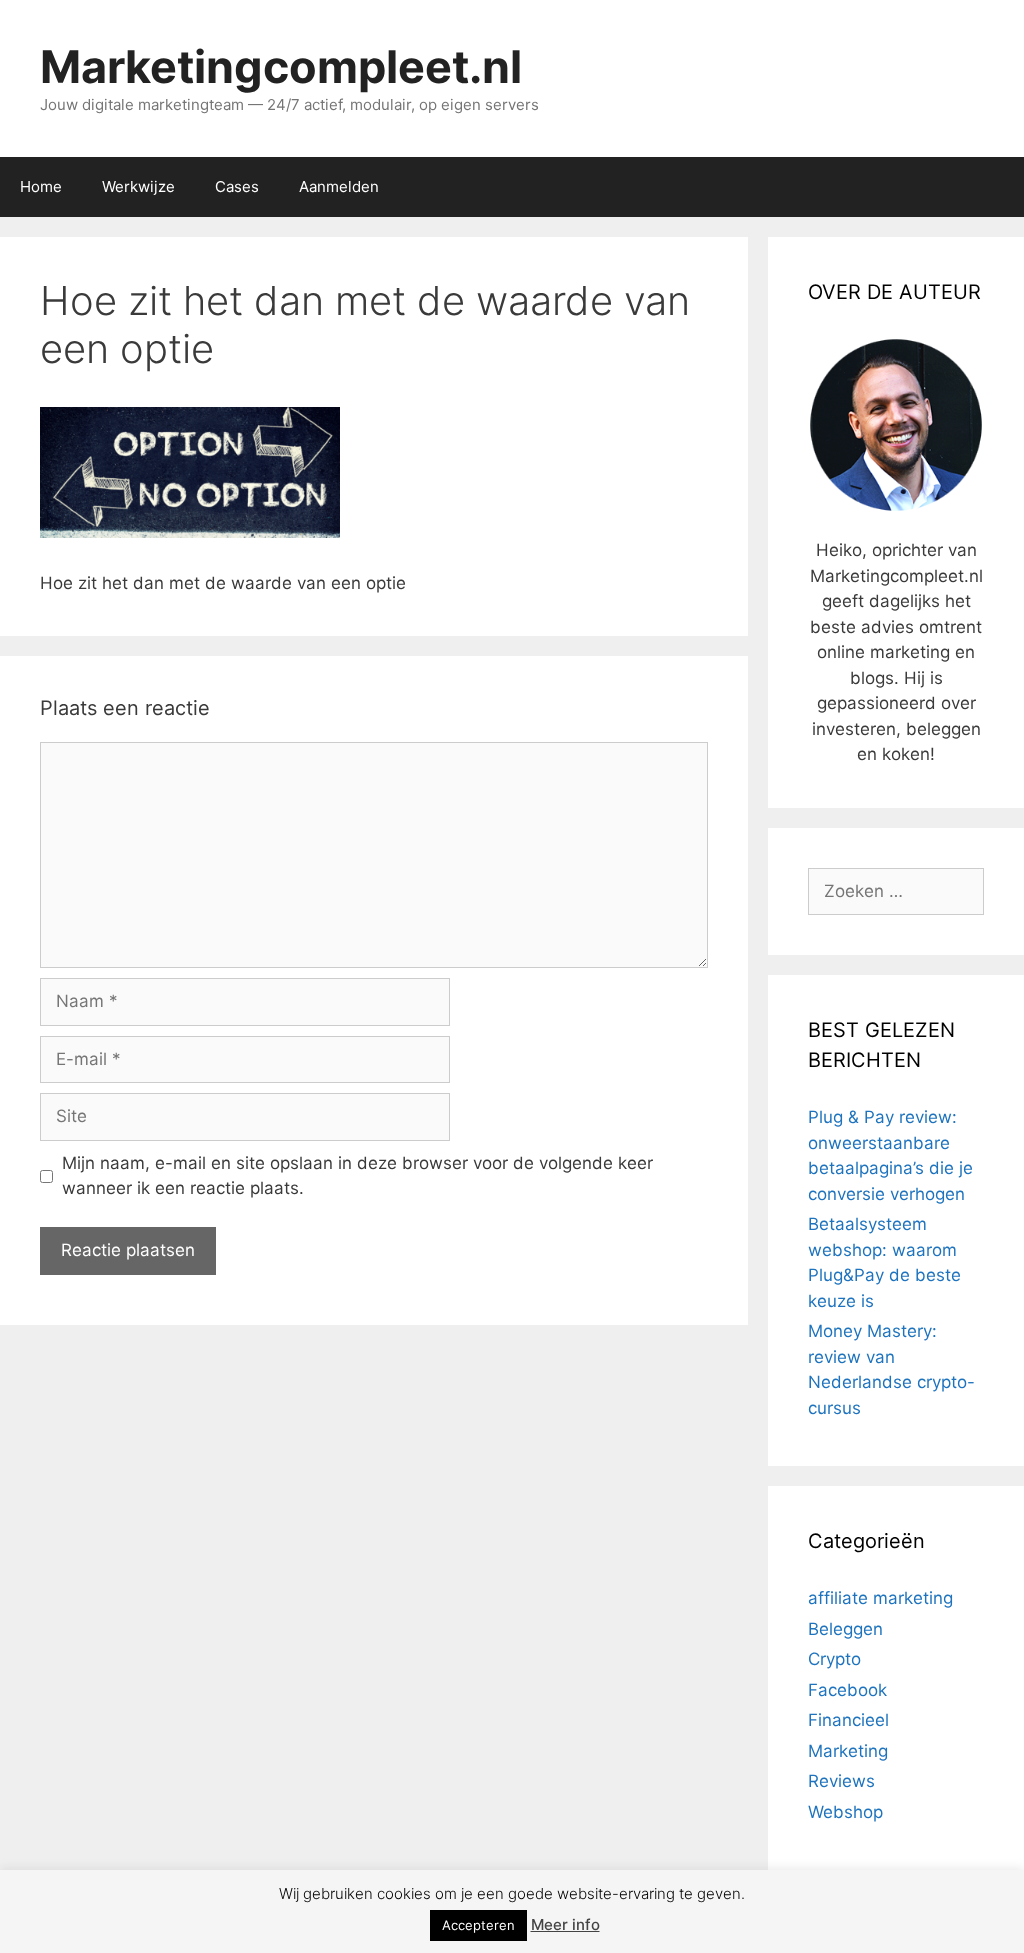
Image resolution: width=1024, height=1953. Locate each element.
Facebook (847, 1690)
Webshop (845, 1812)
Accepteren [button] (478, 1925)
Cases (237, 186)
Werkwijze (138, 186)
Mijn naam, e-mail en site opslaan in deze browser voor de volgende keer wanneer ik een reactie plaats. (357, 1176)
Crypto (834, 1659)
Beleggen (845, 1629)
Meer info (565, 1924)
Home (41, 186)
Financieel (848, 1720)
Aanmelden (339, 186)
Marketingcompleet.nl (281, 66)
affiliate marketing (880, 1598)
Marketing (848, 1751)
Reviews (841, 1781)
